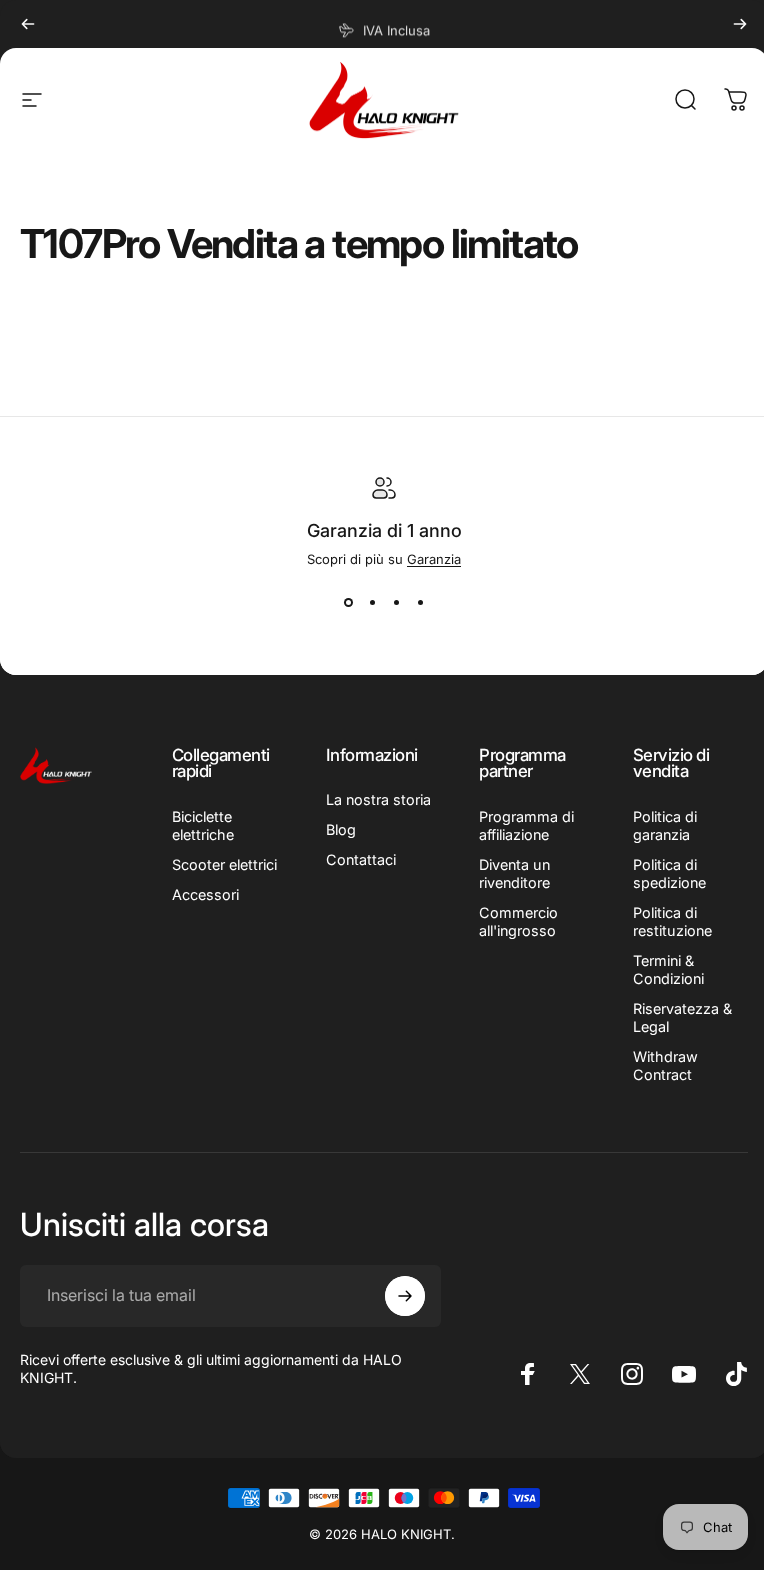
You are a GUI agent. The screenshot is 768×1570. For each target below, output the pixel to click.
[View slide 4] (420, 603)
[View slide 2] (372, 603)
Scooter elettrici (224, 864)
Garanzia (434, 559)
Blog (341, 829)
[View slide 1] (348, 603)
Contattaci (361, 859)
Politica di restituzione (672, 921)
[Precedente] (28, 24)
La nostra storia (378, 799)
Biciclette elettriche (203, 825)
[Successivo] (740, 24)
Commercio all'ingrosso (518, 921)
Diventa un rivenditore (514, 873)
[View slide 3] (396, 603)
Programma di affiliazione (526, 825)
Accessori (205, 894)
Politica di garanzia (665, 825)
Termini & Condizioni (668, 969)
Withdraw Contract (665, 1065)
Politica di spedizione (669, 873)
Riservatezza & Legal (682, 1017)
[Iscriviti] (405, 1296)
